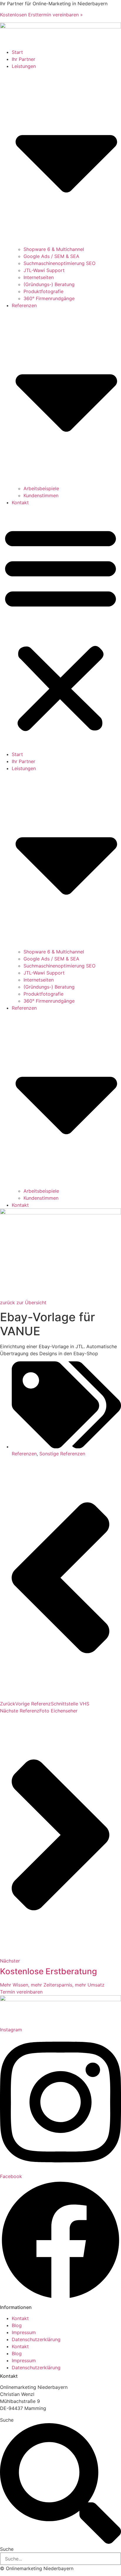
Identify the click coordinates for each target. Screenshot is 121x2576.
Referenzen (24, 1454)
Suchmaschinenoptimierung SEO (59, 263)
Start (17, 52)
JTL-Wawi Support (44, 270)
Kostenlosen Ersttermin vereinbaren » (41, 15)
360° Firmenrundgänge (49, 298)
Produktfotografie (43, 291)
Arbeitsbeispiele (41, 488)
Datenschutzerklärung (36, 2339)
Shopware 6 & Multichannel (54, 249)
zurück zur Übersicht (23, 1302)
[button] (60, 628)
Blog (17, 2325)
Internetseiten (39, 277)
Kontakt (20, 502)
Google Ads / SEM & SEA (51, 256)
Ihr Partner (23, 59)
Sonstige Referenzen (62, 1454)
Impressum (24, 2332)
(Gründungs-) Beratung (49, 284)
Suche (7, 2420)
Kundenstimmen (41, 495)
